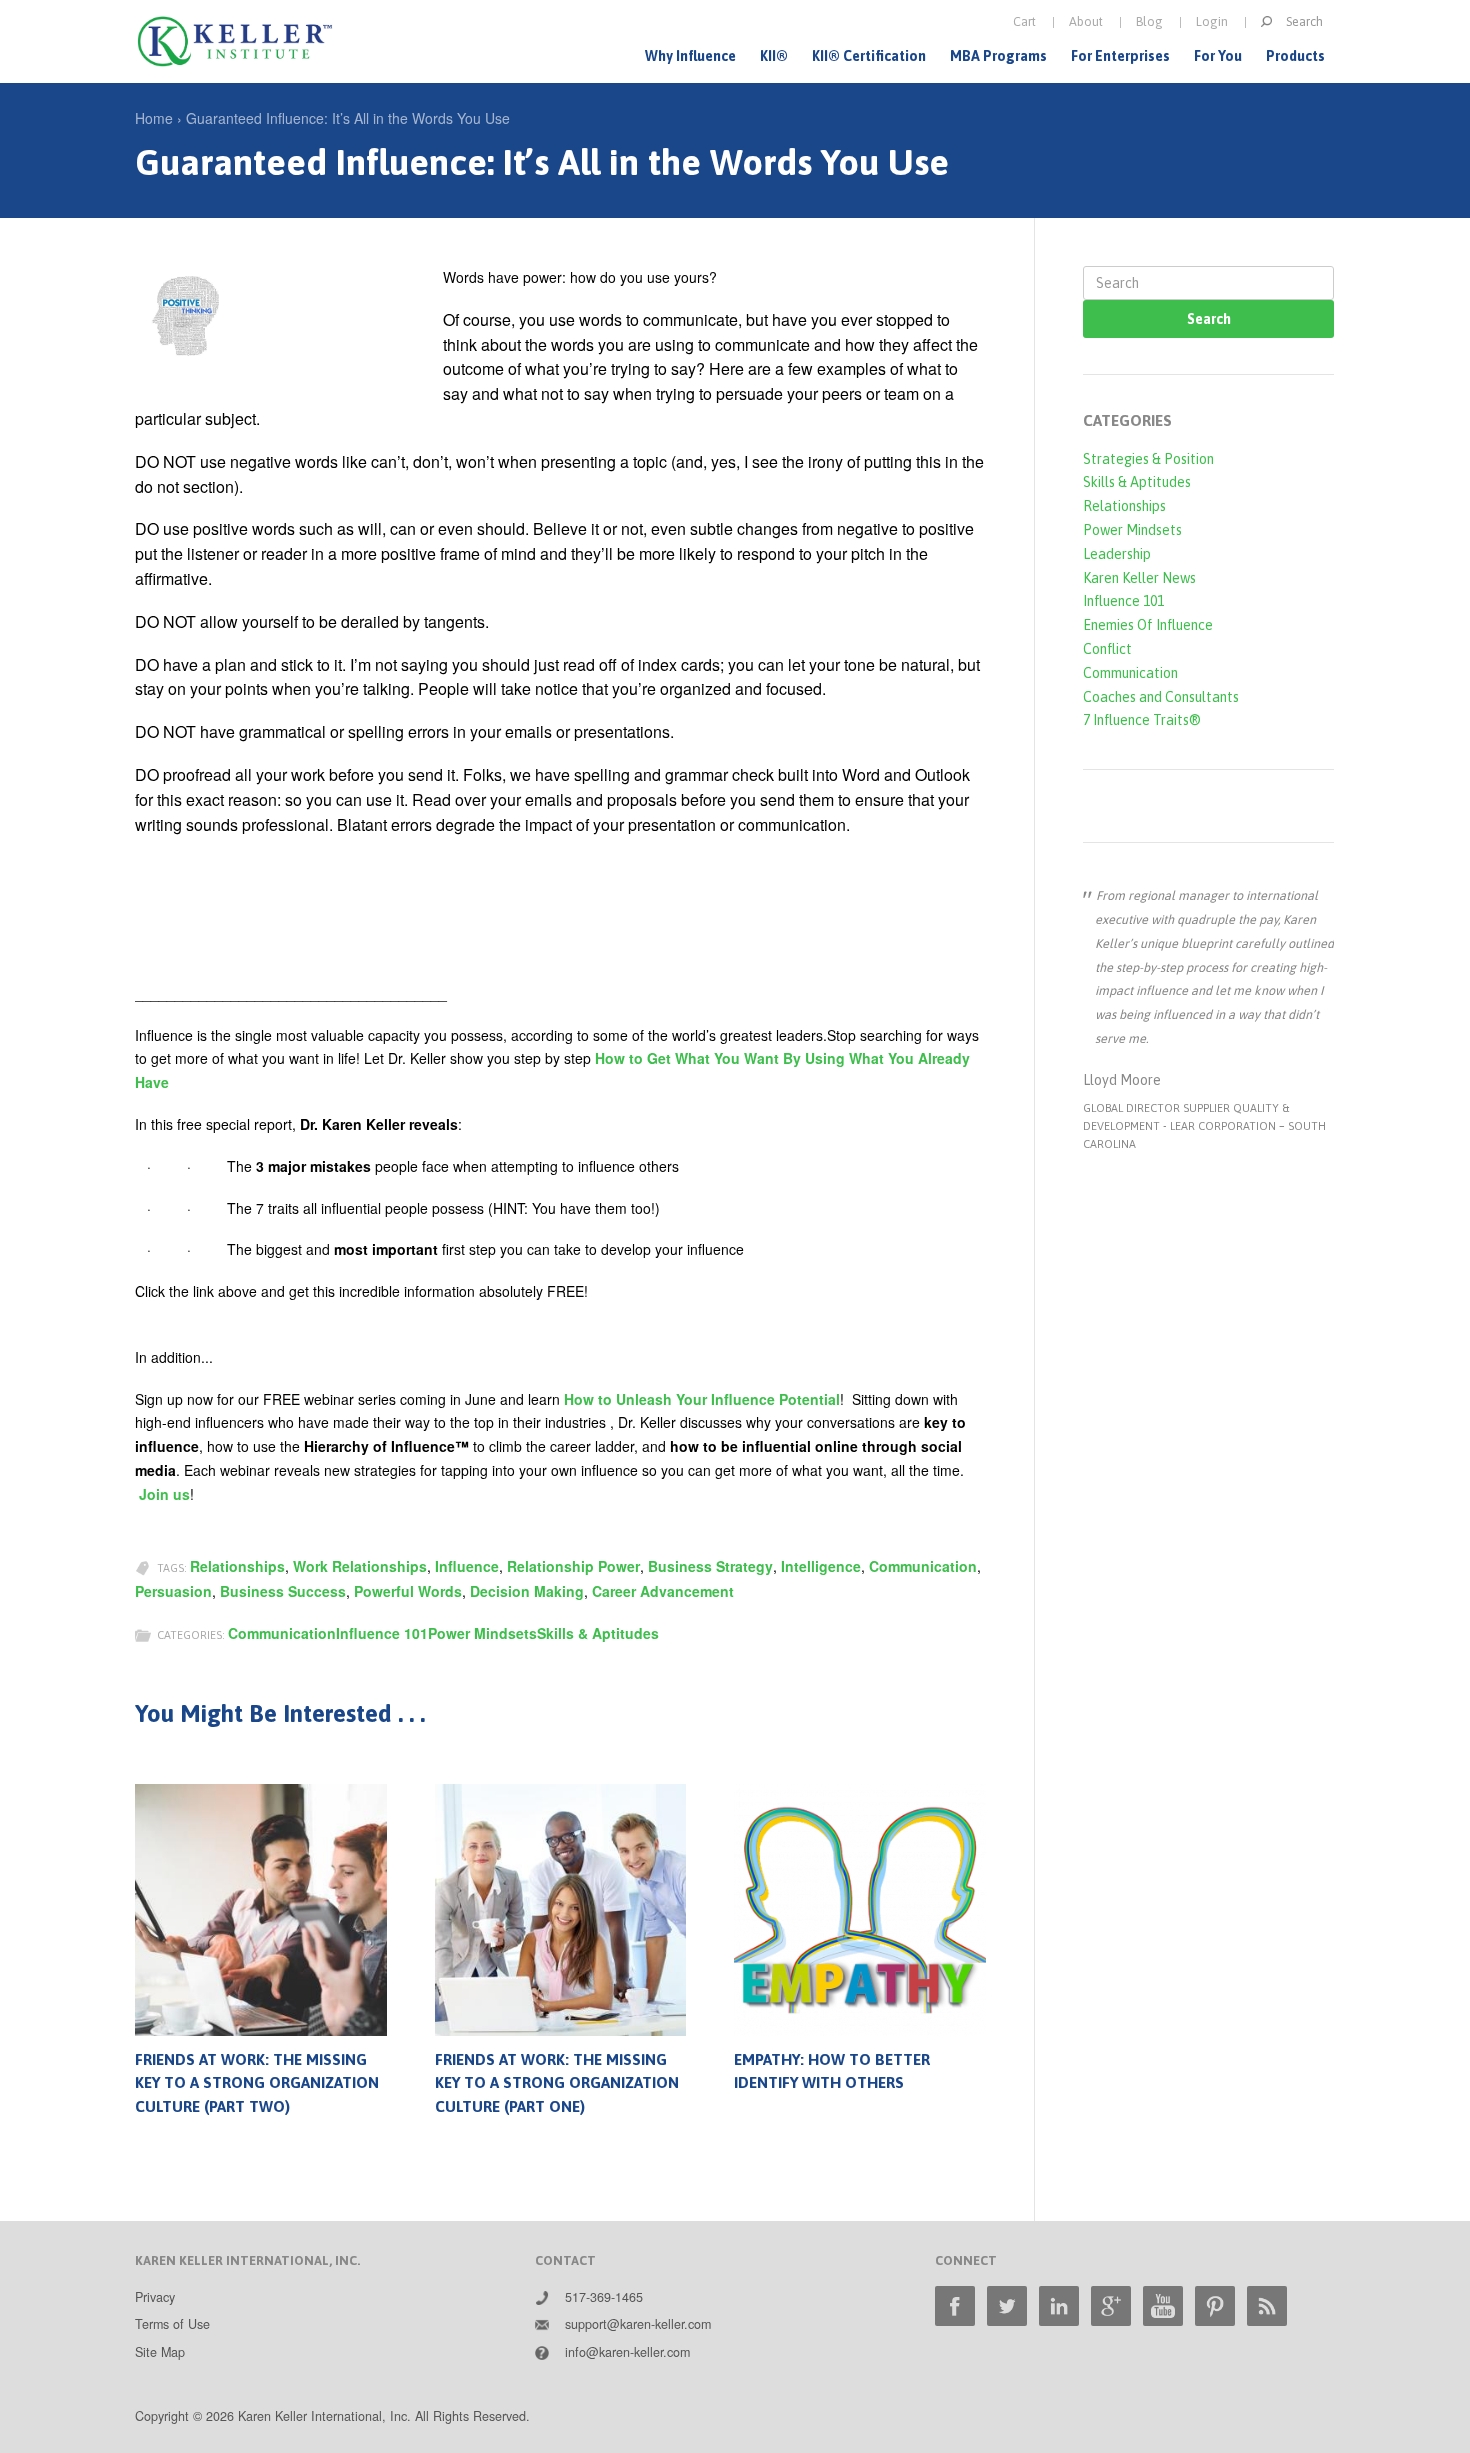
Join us (164, 1494)
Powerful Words (408, 1591)
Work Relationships (360, 1566)
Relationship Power (573, 1566)
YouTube (1163, 2306)
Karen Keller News (1139, 578)
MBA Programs (998, 56)
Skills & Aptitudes (598, 1633)
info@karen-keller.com (627, 2352)
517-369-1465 (604, 2297)
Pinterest (1215, 2306)
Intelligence (821, 1566)
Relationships (237, 1566)
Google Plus (1111, 2306)
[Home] (235, 41)
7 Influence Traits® (1142, 720)
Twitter (1007, 2306)
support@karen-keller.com (638, 2324)
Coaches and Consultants (1161, 697)
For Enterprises (1120, 56)
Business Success (283, 1591)
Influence (467, 1566)
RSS (1267, 2306)
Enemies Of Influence (1148, 625)
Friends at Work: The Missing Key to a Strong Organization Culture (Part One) (557, 2083)
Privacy (155, 2297)
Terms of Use (172, 2324)
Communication (923, 1566)
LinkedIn (1059, 2306)
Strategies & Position (1148, 459)
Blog (1149, 21)
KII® (774, 56)
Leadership (1117, 554)
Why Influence (690, 56)
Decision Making (527, 1591)
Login (1212, 21)
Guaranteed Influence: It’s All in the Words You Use (348, 118)
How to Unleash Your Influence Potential (702, 1399)
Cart (1024, 21)
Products (1295, 56)
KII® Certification (869, 56)
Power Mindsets (482, 1633)
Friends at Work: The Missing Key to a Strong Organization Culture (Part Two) (257, 2083)
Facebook (955, 2306)
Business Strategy (710, 1566)
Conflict (1107, 649)
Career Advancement (663, 1591)
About (1086, 21)
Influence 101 (382, 1633)
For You (1218, 56)
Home (154, 118)
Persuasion (173, 1591)
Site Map (160, 2352)
